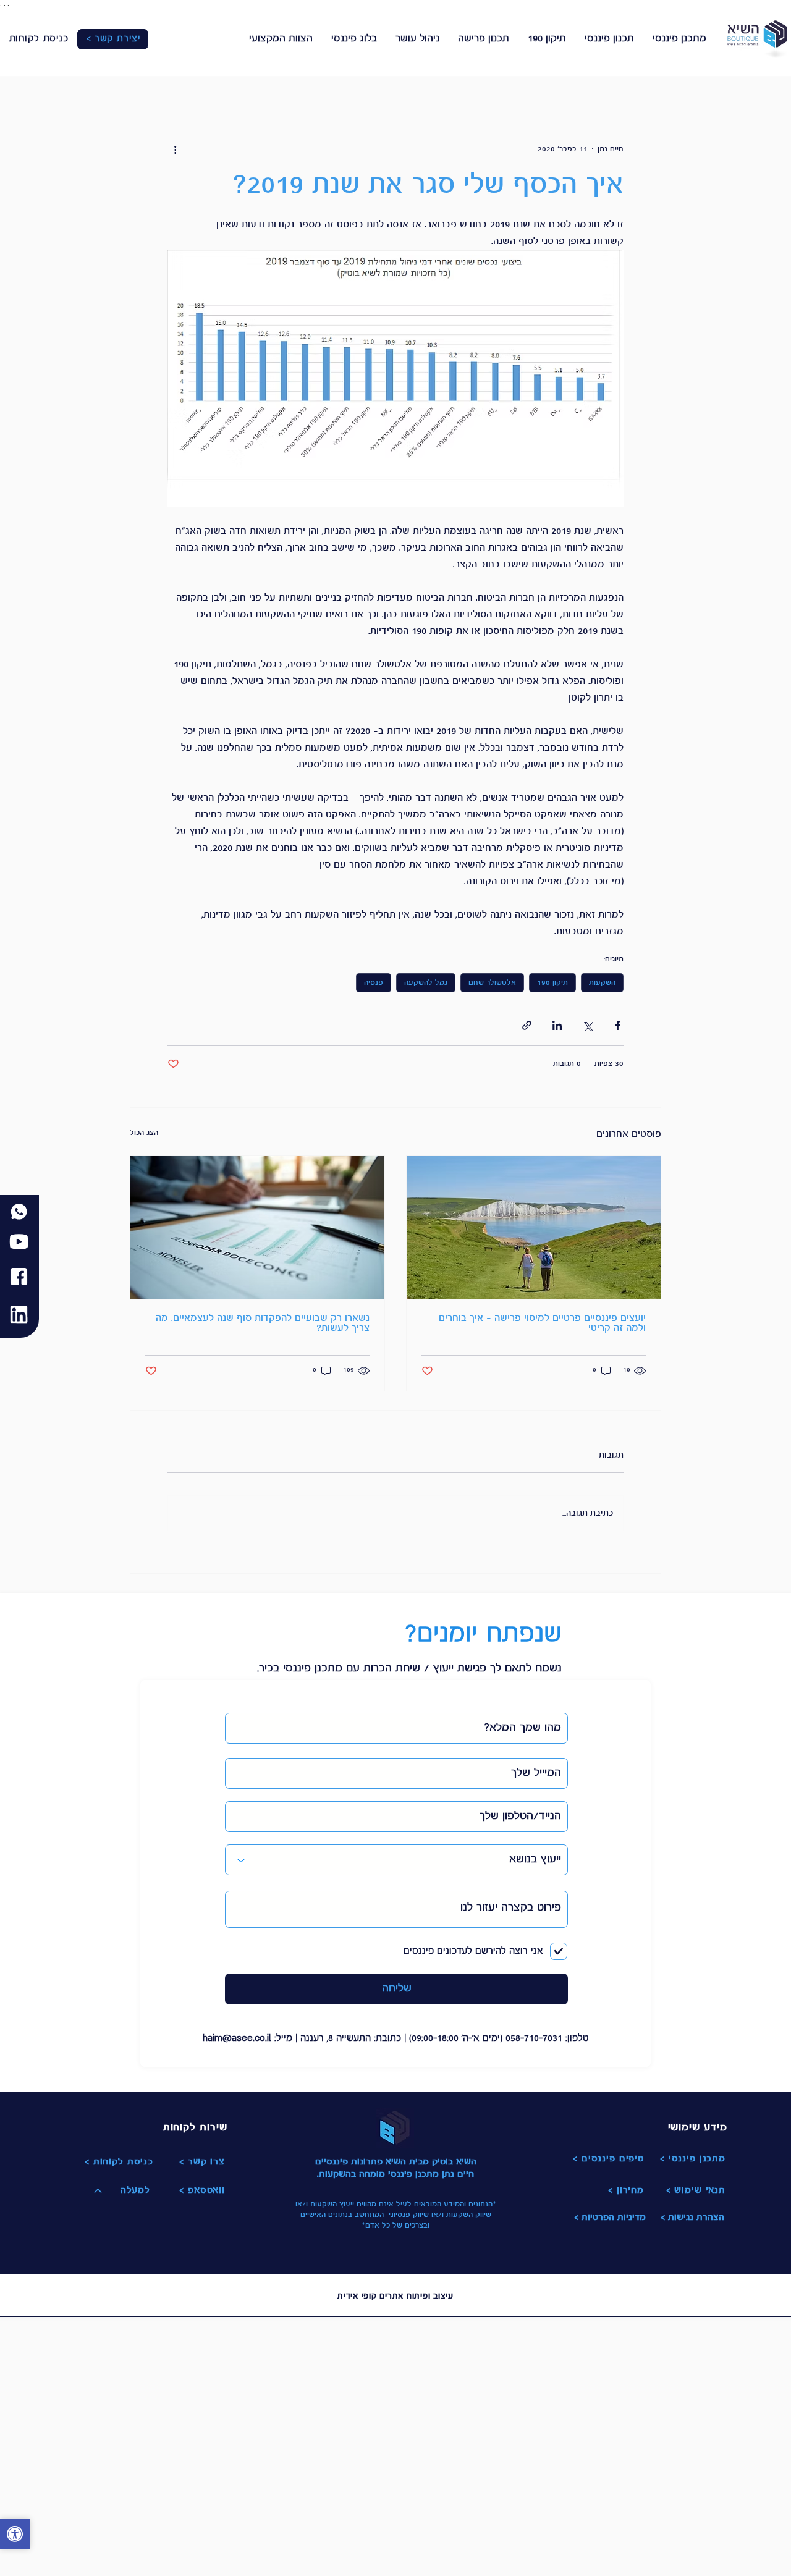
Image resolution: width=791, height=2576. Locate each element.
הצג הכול (144, 1133)
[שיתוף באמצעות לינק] (527, 1025)
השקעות (602, 983)
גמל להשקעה (426, 983)
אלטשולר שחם (492, 983)
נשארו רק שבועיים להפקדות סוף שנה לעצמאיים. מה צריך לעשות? (263, 1324)
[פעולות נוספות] (175, 149)
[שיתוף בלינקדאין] (557, 1025)
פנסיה (374, 983)
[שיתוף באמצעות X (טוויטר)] (587, 1025)
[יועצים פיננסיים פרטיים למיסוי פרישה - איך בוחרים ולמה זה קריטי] (534, 1227)
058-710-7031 (534, 2039)
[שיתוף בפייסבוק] (618, 1025)
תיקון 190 (552, 983)
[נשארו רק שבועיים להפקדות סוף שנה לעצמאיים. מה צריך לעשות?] (257, 1227)
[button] (15, 2536)
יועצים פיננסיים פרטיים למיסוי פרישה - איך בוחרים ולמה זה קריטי (542, 1324)
